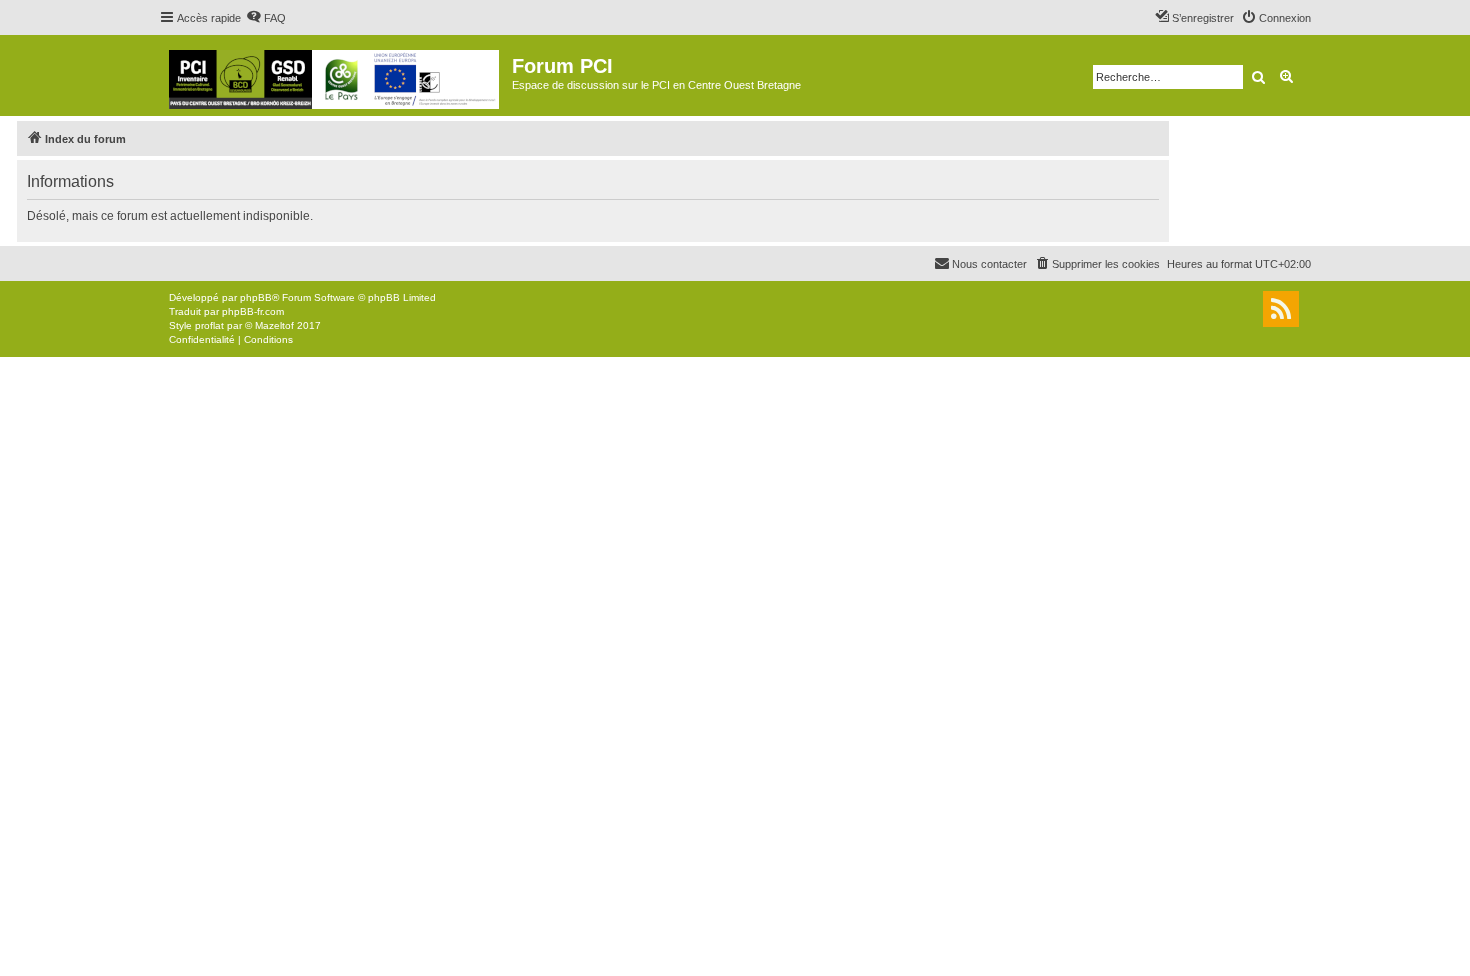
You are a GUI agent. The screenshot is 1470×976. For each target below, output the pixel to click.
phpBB (256, 297)
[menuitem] (266, 18)
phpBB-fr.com (253, 311)
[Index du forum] (335, 75)
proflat (209, 325)
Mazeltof (274, 325)
